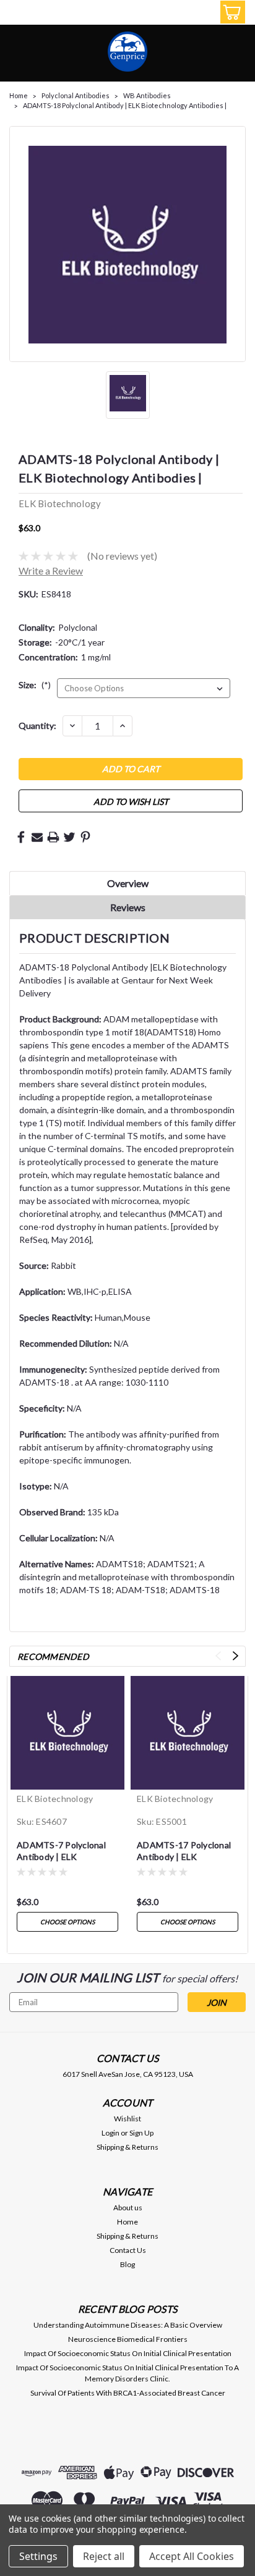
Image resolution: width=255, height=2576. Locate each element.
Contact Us (128, 2250)
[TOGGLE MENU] (17, 14)
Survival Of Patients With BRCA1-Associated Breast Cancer (128, 2393)
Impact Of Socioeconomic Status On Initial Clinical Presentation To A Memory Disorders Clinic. (127, 2373)
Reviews (128, 907)
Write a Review (51, 570)
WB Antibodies (147, 95)
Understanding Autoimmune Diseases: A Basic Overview (128, 2325)
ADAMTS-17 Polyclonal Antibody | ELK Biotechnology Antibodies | (184, 1852)
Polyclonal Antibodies (76, 95)
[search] (175, 14)
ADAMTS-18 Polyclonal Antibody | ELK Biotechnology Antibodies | (125, 105)
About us (128, 2208)
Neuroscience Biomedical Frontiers (128, 2339)
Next (236, 1656)
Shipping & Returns (127, 2147)
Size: (35, 685)
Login (110, 2133)
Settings (38, 2556)
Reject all (104, 2556)
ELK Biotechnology (55, 1799)
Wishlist (127, 2119)
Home (19, 95)
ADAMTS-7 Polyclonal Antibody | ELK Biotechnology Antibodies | (61, 1852)
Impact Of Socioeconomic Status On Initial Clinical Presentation (128, 2353)
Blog (127, 2264)
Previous (218, 1656)
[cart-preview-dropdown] (230, 12)
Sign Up (141, 2133)
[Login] (202, 14)
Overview (128, 883)
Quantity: (37, 726)
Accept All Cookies (192, 2556)
